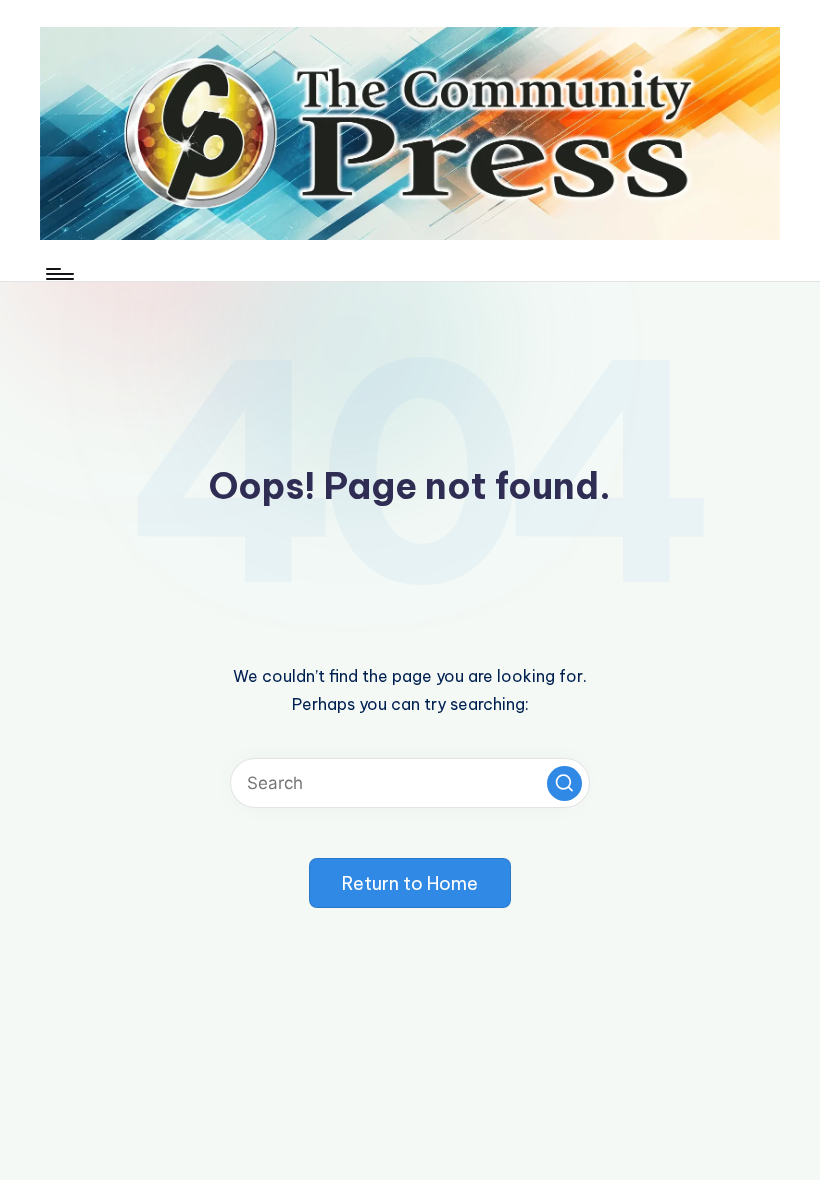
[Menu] (58, 274)
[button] (564, 783)
